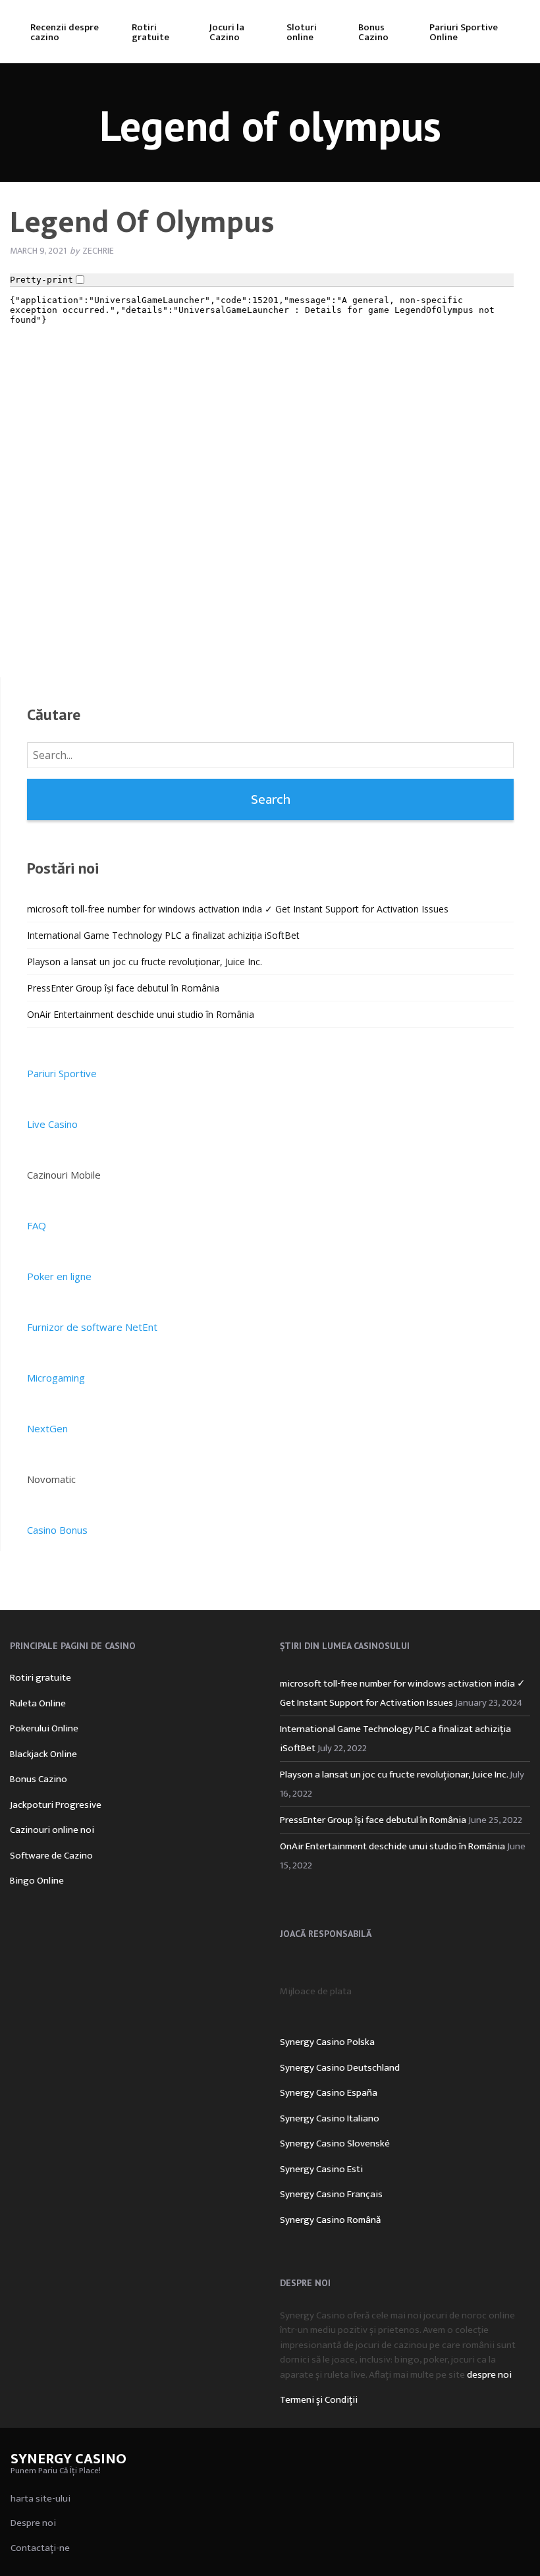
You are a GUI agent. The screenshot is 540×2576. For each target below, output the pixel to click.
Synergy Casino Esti (321, 2169)
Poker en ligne (59, 1276)
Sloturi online (302, 32)
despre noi (489, 2375)
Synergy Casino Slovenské (335, 2143)
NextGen (47, 1428)
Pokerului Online (44, 1728)
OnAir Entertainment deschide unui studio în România (141, 1014)
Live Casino (52, 1124)
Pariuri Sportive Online (464, 32)
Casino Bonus (57, 1530)
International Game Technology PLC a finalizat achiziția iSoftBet (163, 935)
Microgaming (56, 1378)
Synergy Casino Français (331, 2194)
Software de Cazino (51, 1856)
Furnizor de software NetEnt (92, 1327)
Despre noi (33, 2523)
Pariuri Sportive (62, 1073)
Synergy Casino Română (330, 2220)
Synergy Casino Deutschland (340, 2068)
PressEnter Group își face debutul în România (123, 988)
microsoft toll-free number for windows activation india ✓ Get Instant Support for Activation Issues (238, 909)
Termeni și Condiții (319, 2400)
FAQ (37, 1225)
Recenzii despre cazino (65, 32)
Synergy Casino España (329, 2093)
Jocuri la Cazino (227, 32)
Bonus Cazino (373, 32)
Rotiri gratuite (150, 32)
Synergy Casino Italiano (330, 2118)
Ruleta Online (38, 1703)
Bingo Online (37, 1881)
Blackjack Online (43, 1754)
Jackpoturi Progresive (56, 1805)
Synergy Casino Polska (327, 2042)
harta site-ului (40, 2499)
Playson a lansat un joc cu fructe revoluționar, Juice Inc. (145, 962)
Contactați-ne (40, 2548)
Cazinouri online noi (52, 1830)
